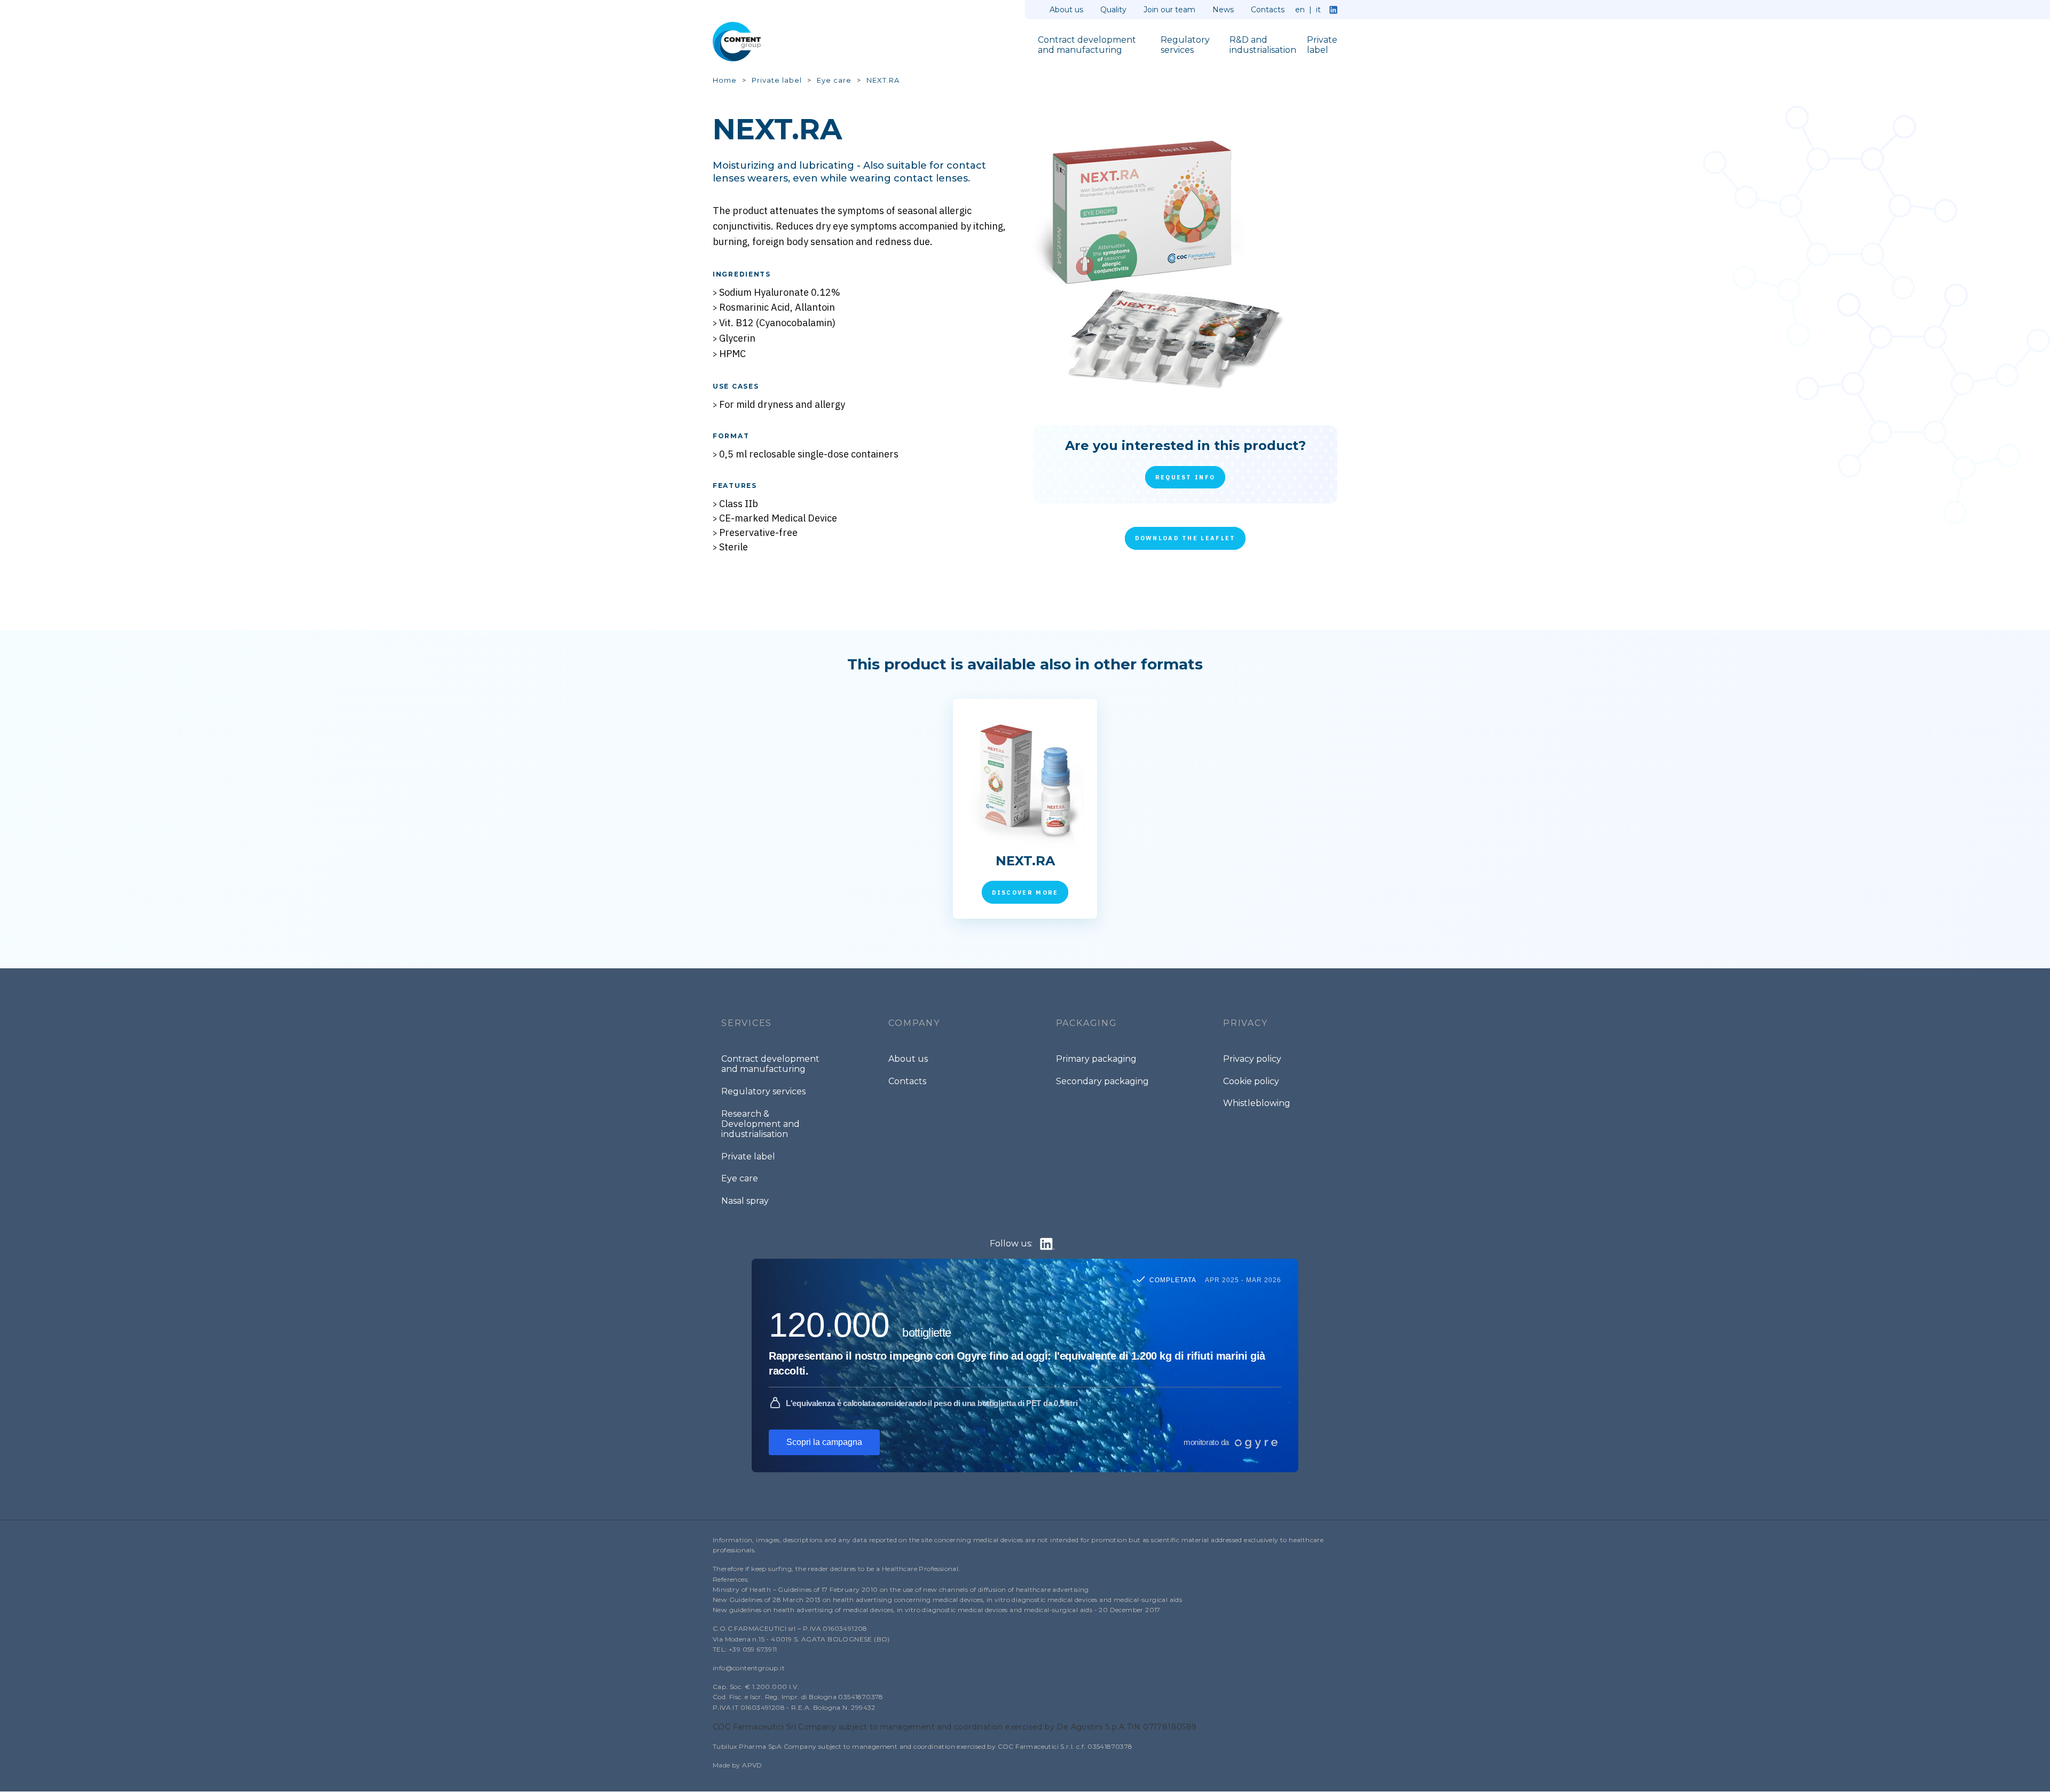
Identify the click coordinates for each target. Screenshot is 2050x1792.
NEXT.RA (883, 80)
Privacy (1245, 1023)
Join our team (1169, 10)
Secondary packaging (1102, 1081)
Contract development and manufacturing (770, 1064)
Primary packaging (1096, 1059)
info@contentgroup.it (749, 1668)
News (1223, 10)
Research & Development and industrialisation (760, 1124)
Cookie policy (1251, 1081)
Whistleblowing (1257, 1103)
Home (725, 80)
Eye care (834, 80)
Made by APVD (738, 1765)
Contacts (1268, 10)
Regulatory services (763, 1091)
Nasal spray (745, 1201)
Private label (777, 80)
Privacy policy (1252, 1059)
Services (747, 1023)
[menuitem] (1094, 46)
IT (1318, 10)
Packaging (1087, 1023)
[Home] (742, 42)
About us (1066, 10)
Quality (1113, 10)
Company (914, 1023)
